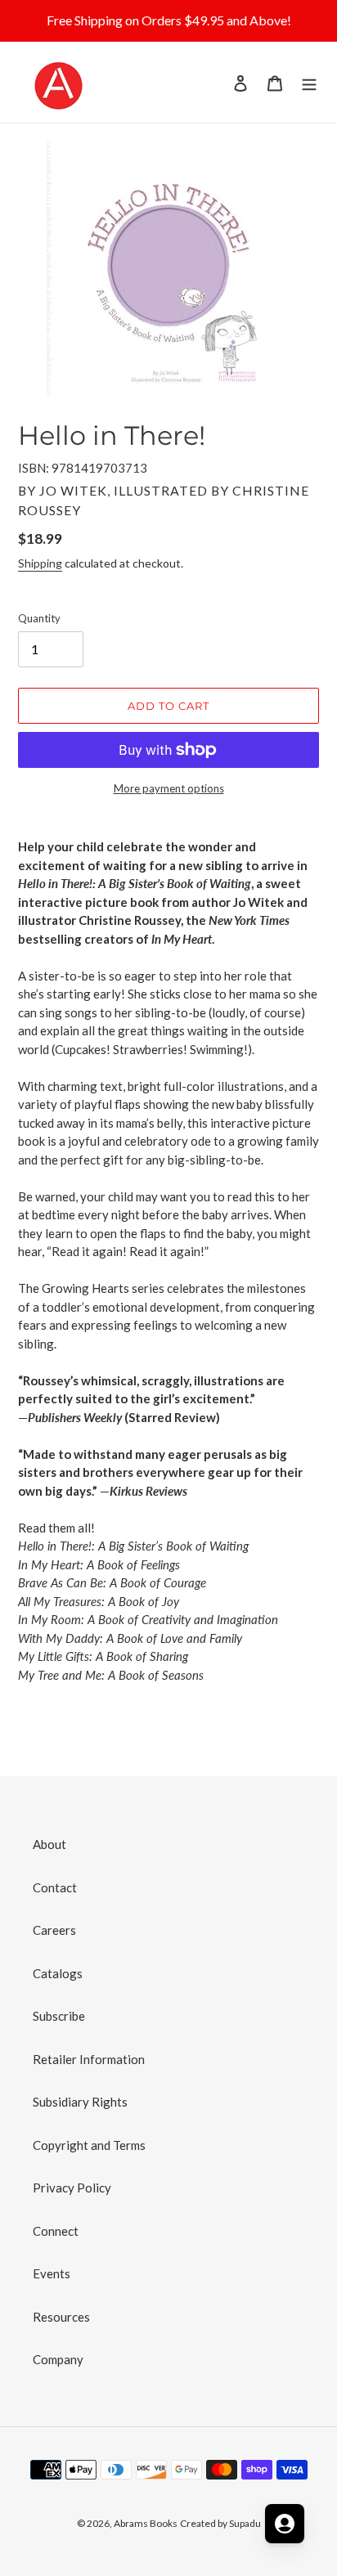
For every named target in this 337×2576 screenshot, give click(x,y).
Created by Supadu (220, 2523)
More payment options (169, 788)
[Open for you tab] (285, 2524)
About (49, 1844)
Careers (54, 1930)
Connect (56, 2231)
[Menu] (309, 82)
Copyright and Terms (89, 2145)
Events (52, 2273)
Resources (61, 2317)
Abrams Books (146, 2523)
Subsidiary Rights (80, 2102)
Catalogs (58, 1973)
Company (58, 2359)
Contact (55, 1887)
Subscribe (59, 2016)
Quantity (39, 618)
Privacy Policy (72, 2188)
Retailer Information (89, 2059)
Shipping (40, 563)
